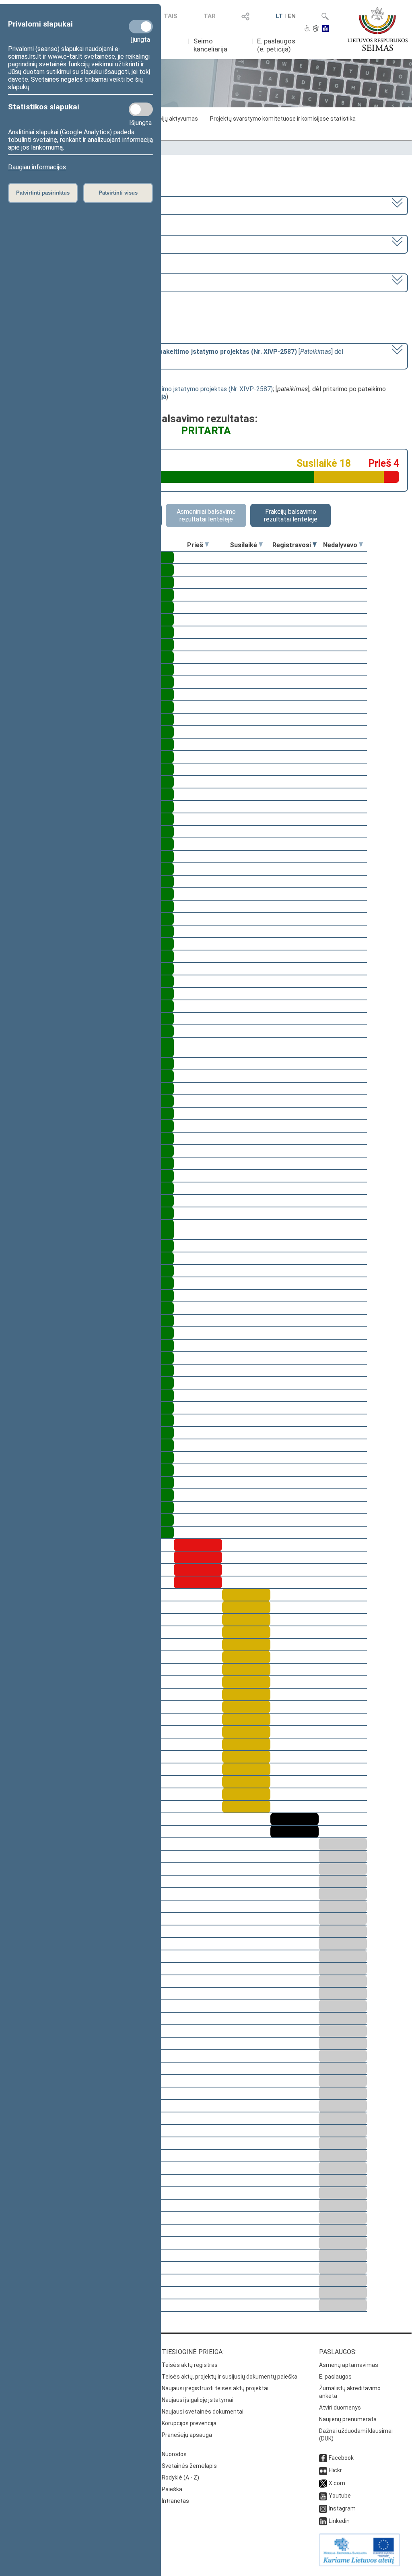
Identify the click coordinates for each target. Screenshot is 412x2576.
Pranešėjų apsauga (187, 2435)
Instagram (342, 2508)
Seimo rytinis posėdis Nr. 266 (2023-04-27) (69, 282)
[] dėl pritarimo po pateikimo (176, 355)
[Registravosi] (315, 545)
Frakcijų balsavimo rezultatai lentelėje (291, 515)
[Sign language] (316, 29)
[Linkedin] (323, 2521)
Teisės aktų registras (190, 2365)
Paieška (172, 2489)
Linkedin (339, 2521)
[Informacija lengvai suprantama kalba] (325, 29)
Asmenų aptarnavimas (349, 2365)
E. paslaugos (335, 2377)
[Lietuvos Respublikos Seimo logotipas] (378, 29)
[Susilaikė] (261, 545)
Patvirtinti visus (118, 193)
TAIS (171, 16)
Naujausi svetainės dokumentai (203, 2412)
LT (279, 16)
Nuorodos (174, 2454)
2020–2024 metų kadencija (47, 205)
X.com (337, 2483)
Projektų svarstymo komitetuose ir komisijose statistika (283, 119)
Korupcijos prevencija (189, 2423)
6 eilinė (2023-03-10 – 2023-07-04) (59, 243)
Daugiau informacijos (37, 167)
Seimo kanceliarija (210, 45)
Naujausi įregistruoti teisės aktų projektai (215, 2388)
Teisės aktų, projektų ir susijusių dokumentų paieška (230, 2377)
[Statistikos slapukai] (141, 109)
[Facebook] (323, 2458)
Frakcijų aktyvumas (173, 119)
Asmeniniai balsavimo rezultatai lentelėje (206, 515)
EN (292, 16)
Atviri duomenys (340, 2408)
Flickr (335, 2470)
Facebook (341, 2458)
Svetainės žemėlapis (189, 2466)
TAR (210, 16)
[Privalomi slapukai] (141, 27)
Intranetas (175, 2501)
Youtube (340, 2496)
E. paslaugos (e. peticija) (276, 45)
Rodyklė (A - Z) (180, 2477)
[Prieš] (207, 545)
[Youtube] (323, 2496)
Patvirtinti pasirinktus (43, 193)
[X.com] (323, 2483)
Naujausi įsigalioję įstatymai (198, 2400)
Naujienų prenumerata (348, 2419)
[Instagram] (323, 2508)
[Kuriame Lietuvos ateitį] (359, 2564)
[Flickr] (323, 2470)
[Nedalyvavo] (361, 545)
